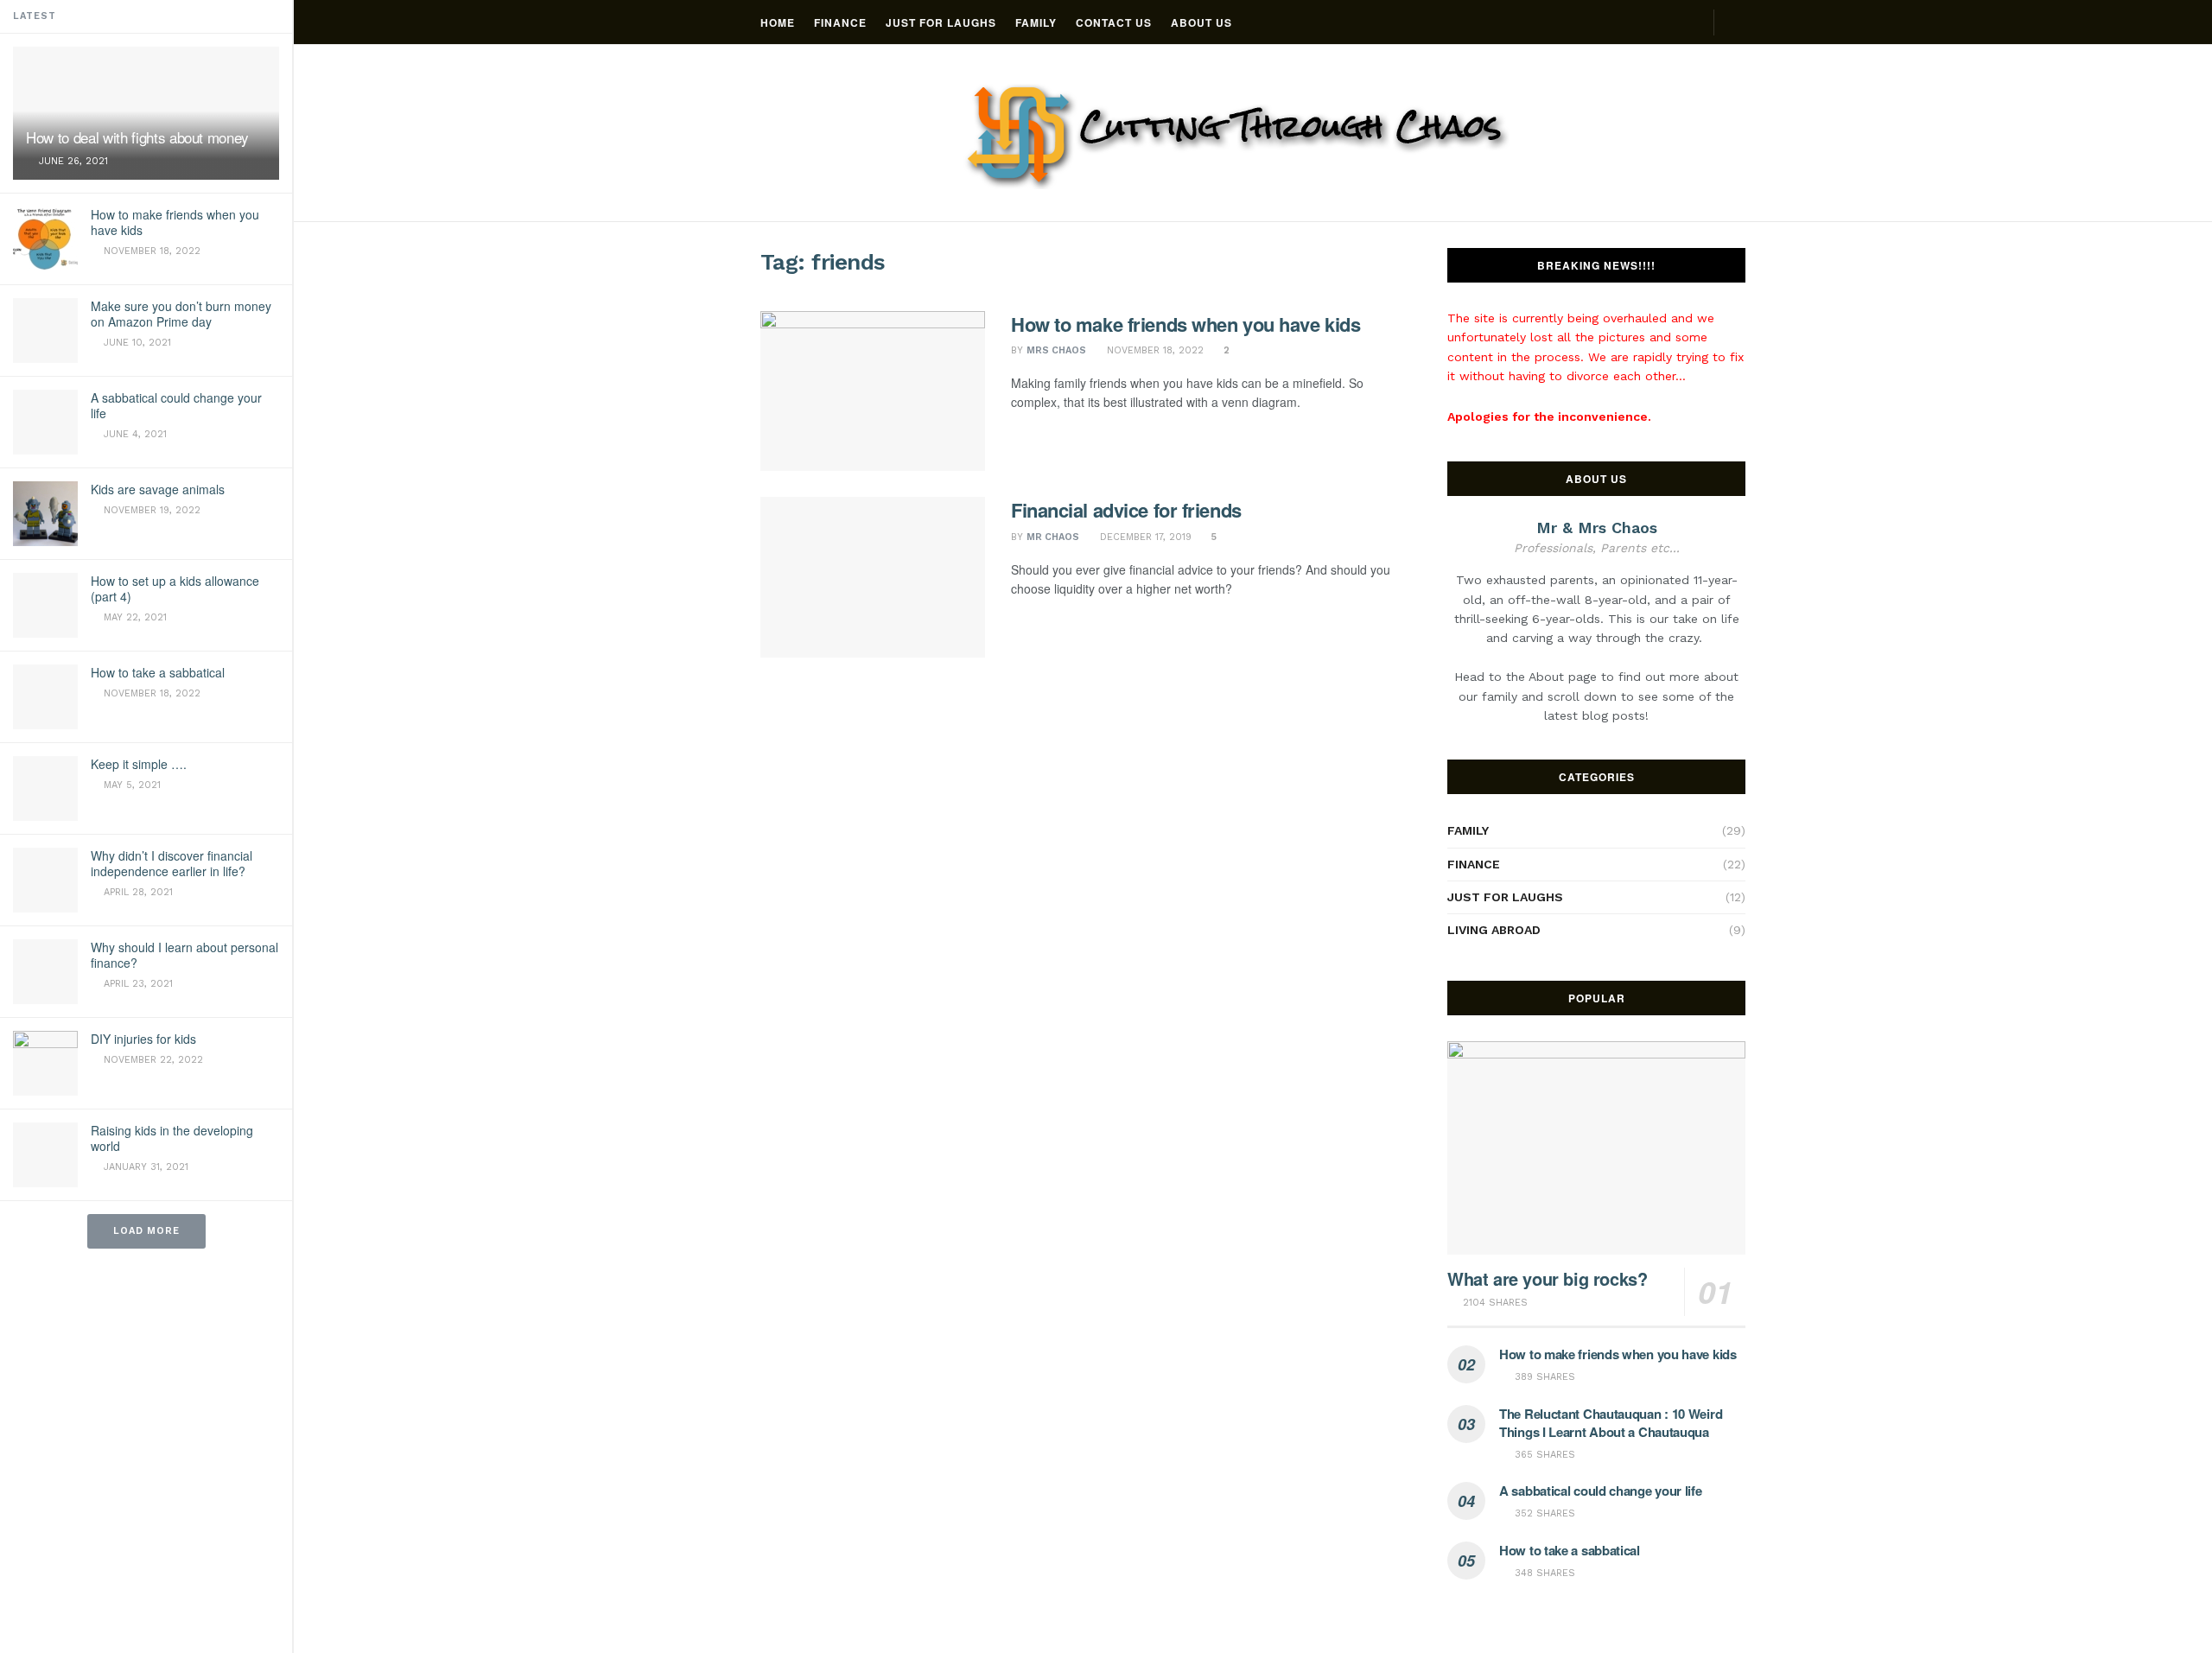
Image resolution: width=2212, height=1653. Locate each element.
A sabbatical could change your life (176, 405)
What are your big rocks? (1547, 1278)
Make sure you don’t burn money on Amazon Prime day (181, 314)
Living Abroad (1494, 930)
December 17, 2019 (1144, 537)
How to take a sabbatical (158, 672)
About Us (1201, 22)
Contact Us (1114, 22)
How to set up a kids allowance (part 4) (175, 588)
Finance (840, 22)
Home (778, 22)
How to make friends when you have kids (175, 222)
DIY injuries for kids (143, 1039)
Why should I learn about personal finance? (184, 955)
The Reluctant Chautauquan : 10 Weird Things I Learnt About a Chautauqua (1611, 1423)
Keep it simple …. (139, 764)
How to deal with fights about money (137, 137)
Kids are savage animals (158, 489)
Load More (146, 1231)
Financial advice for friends (1126, 510)
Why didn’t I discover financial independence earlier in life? (172, 863)
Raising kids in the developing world (172, 1138)
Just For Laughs (941, 22)
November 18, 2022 (1154, 350)
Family (1036, 22)
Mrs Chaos (1056, 350)
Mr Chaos (1053, 537)
